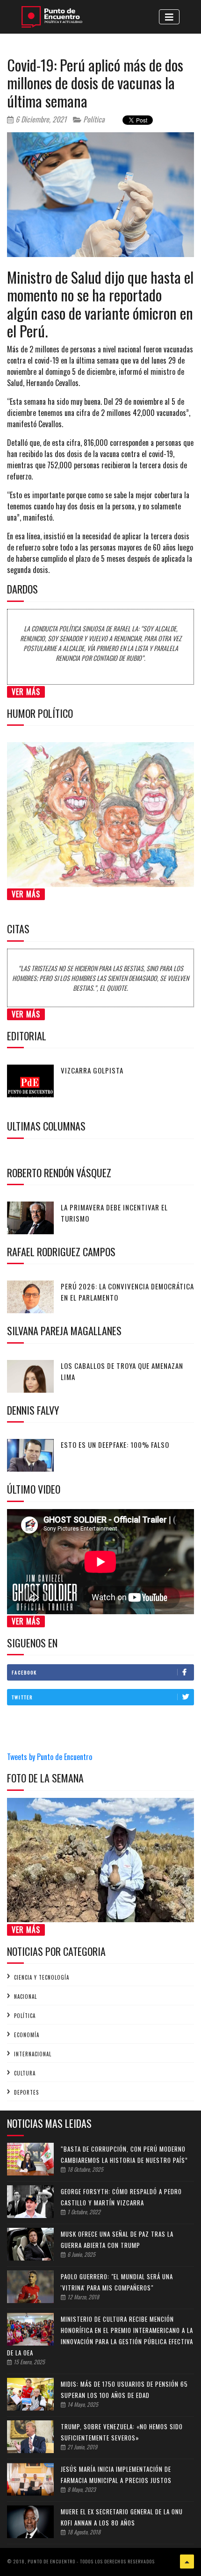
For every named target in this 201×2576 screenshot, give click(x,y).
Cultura (25, 2073)
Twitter (22, 1697)
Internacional (33, 2054)
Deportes (26, 2092)
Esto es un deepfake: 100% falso (115, 1445)
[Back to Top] (187, 2562)
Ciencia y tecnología (42, 1977)
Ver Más (26, 692)
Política (93, 119)
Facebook (24, 1672)
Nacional (25, 1996)
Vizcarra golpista (92, 1070)
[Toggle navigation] (169, 17)
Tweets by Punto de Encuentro (50, 1757)
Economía (27, 2035)
